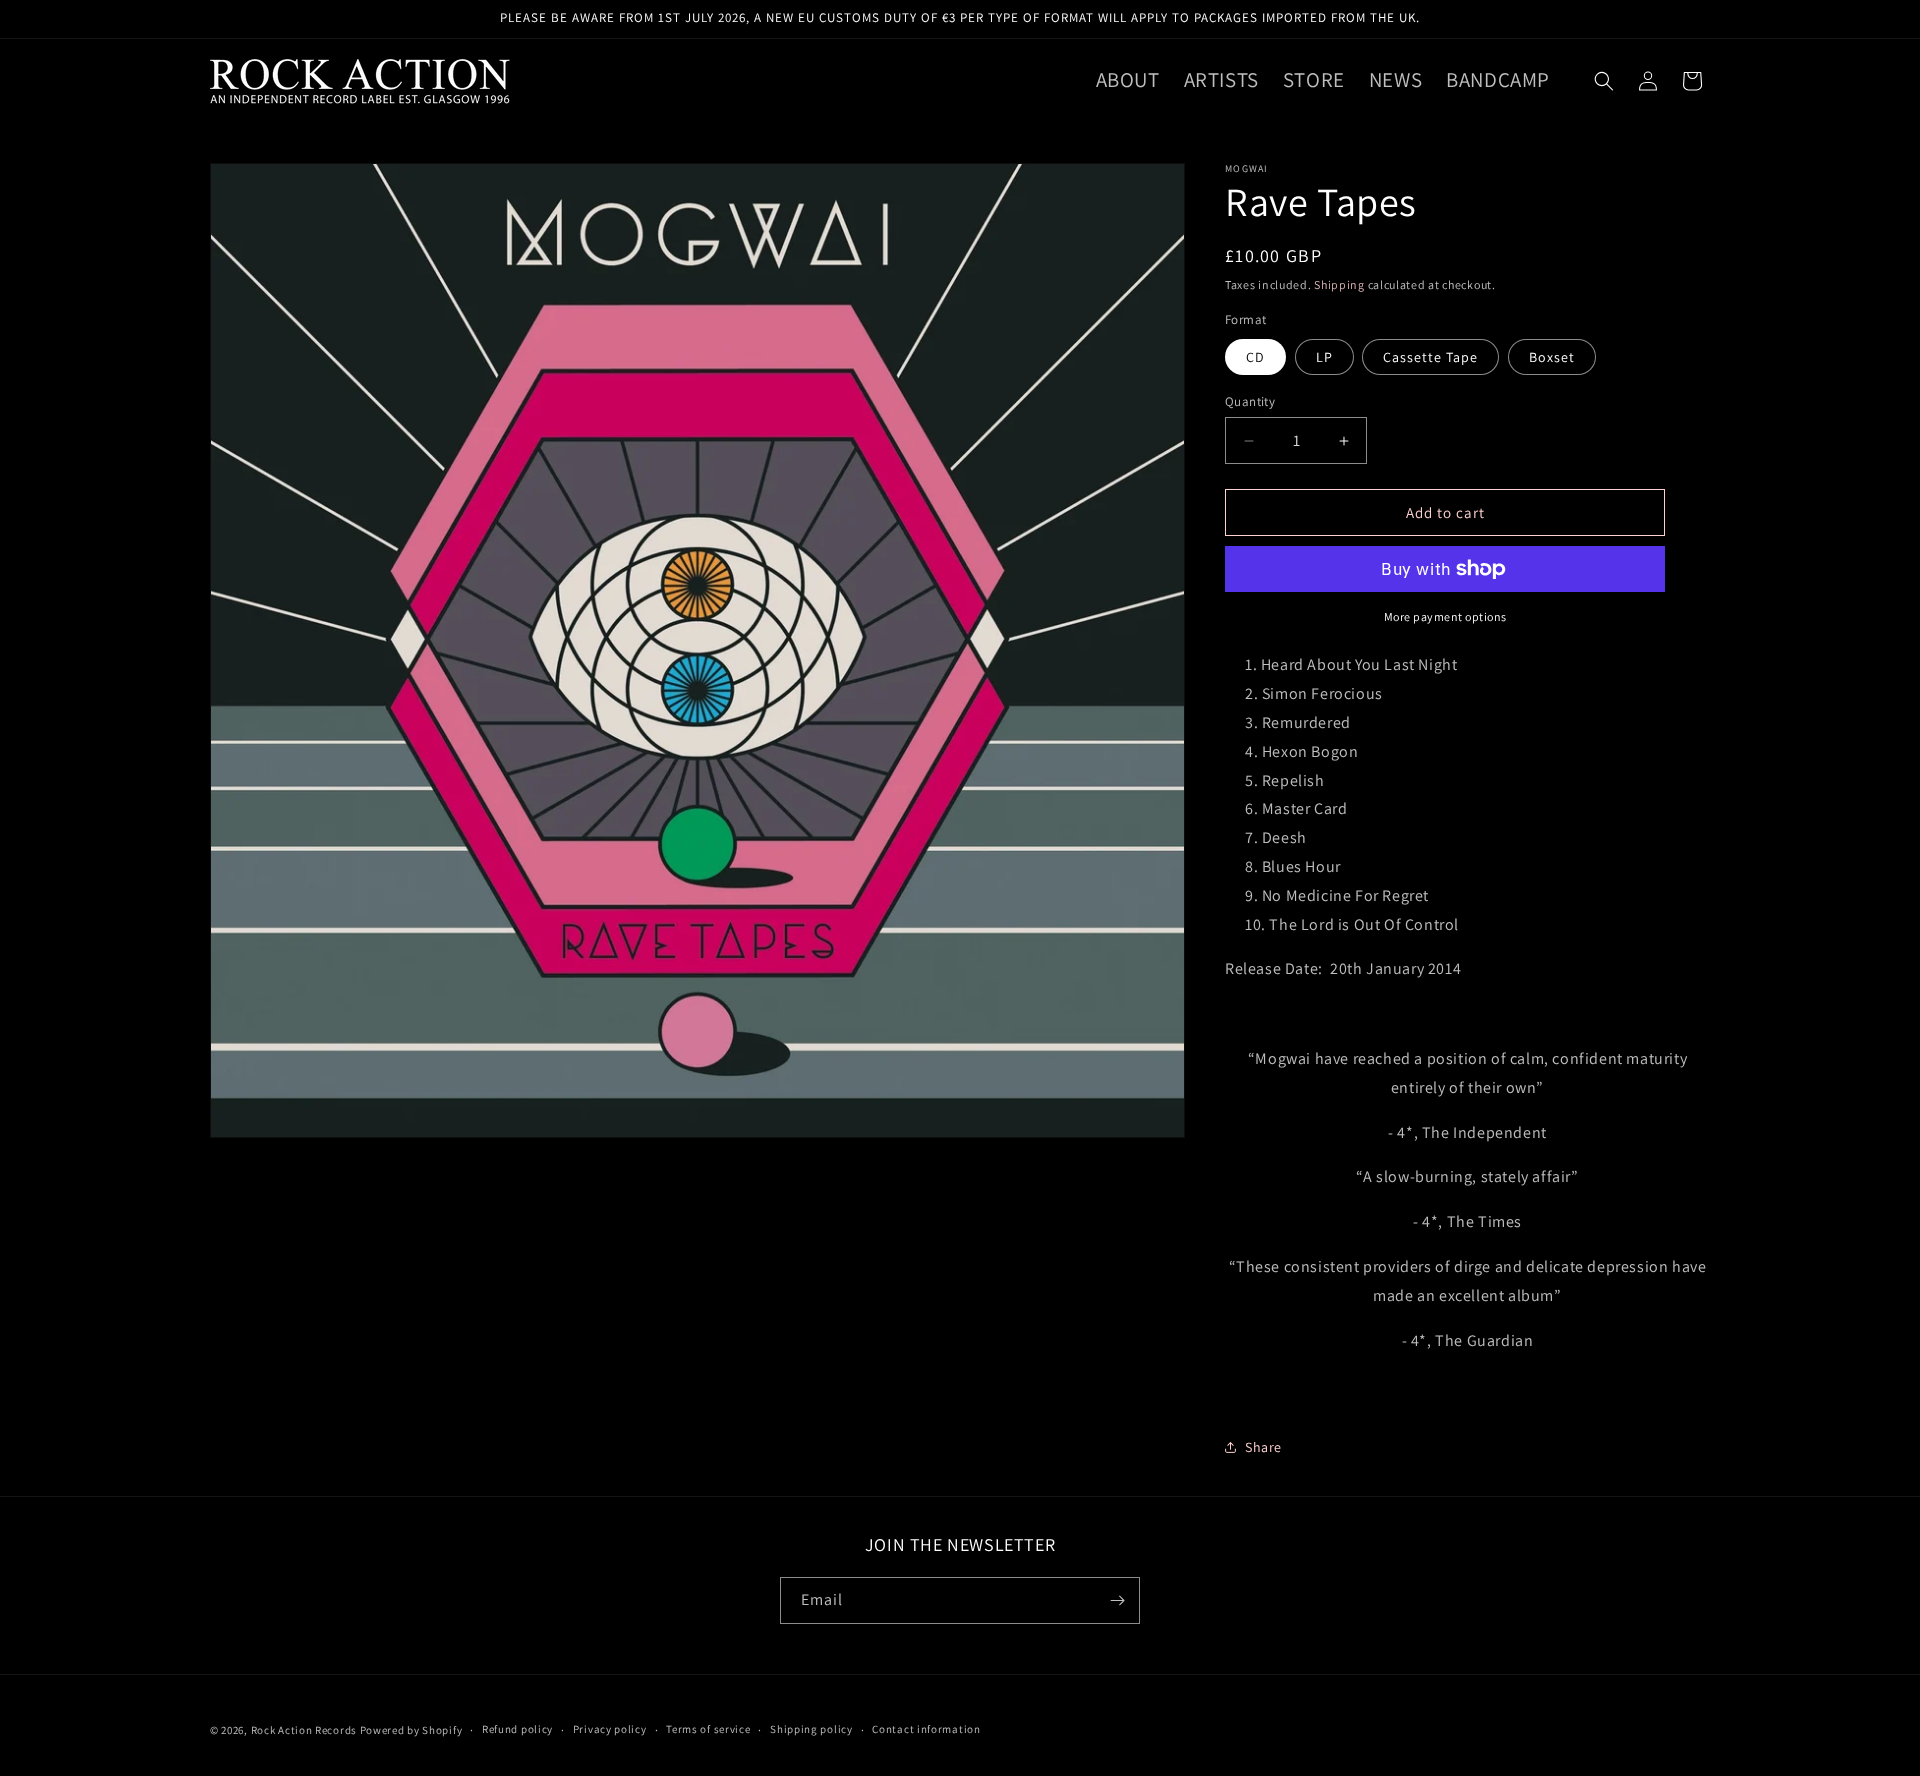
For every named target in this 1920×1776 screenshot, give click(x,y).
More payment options (1445, 616)
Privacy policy (610, 1729)
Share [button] (1263, 1447)
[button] (1604, 81)
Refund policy (517, 1729)
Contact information (926, 1729)
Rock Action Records (304, 1730)
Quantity (1250, 401)
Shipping (1339, 284)
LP (1324, 357)
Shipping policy (811, 1729)
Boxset (1552, 357)
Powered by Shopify (411, 1730)
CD (1255, 357)
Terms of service (708, 1729)
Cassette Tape (1430, 357)
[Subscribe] (1117, 1600)
